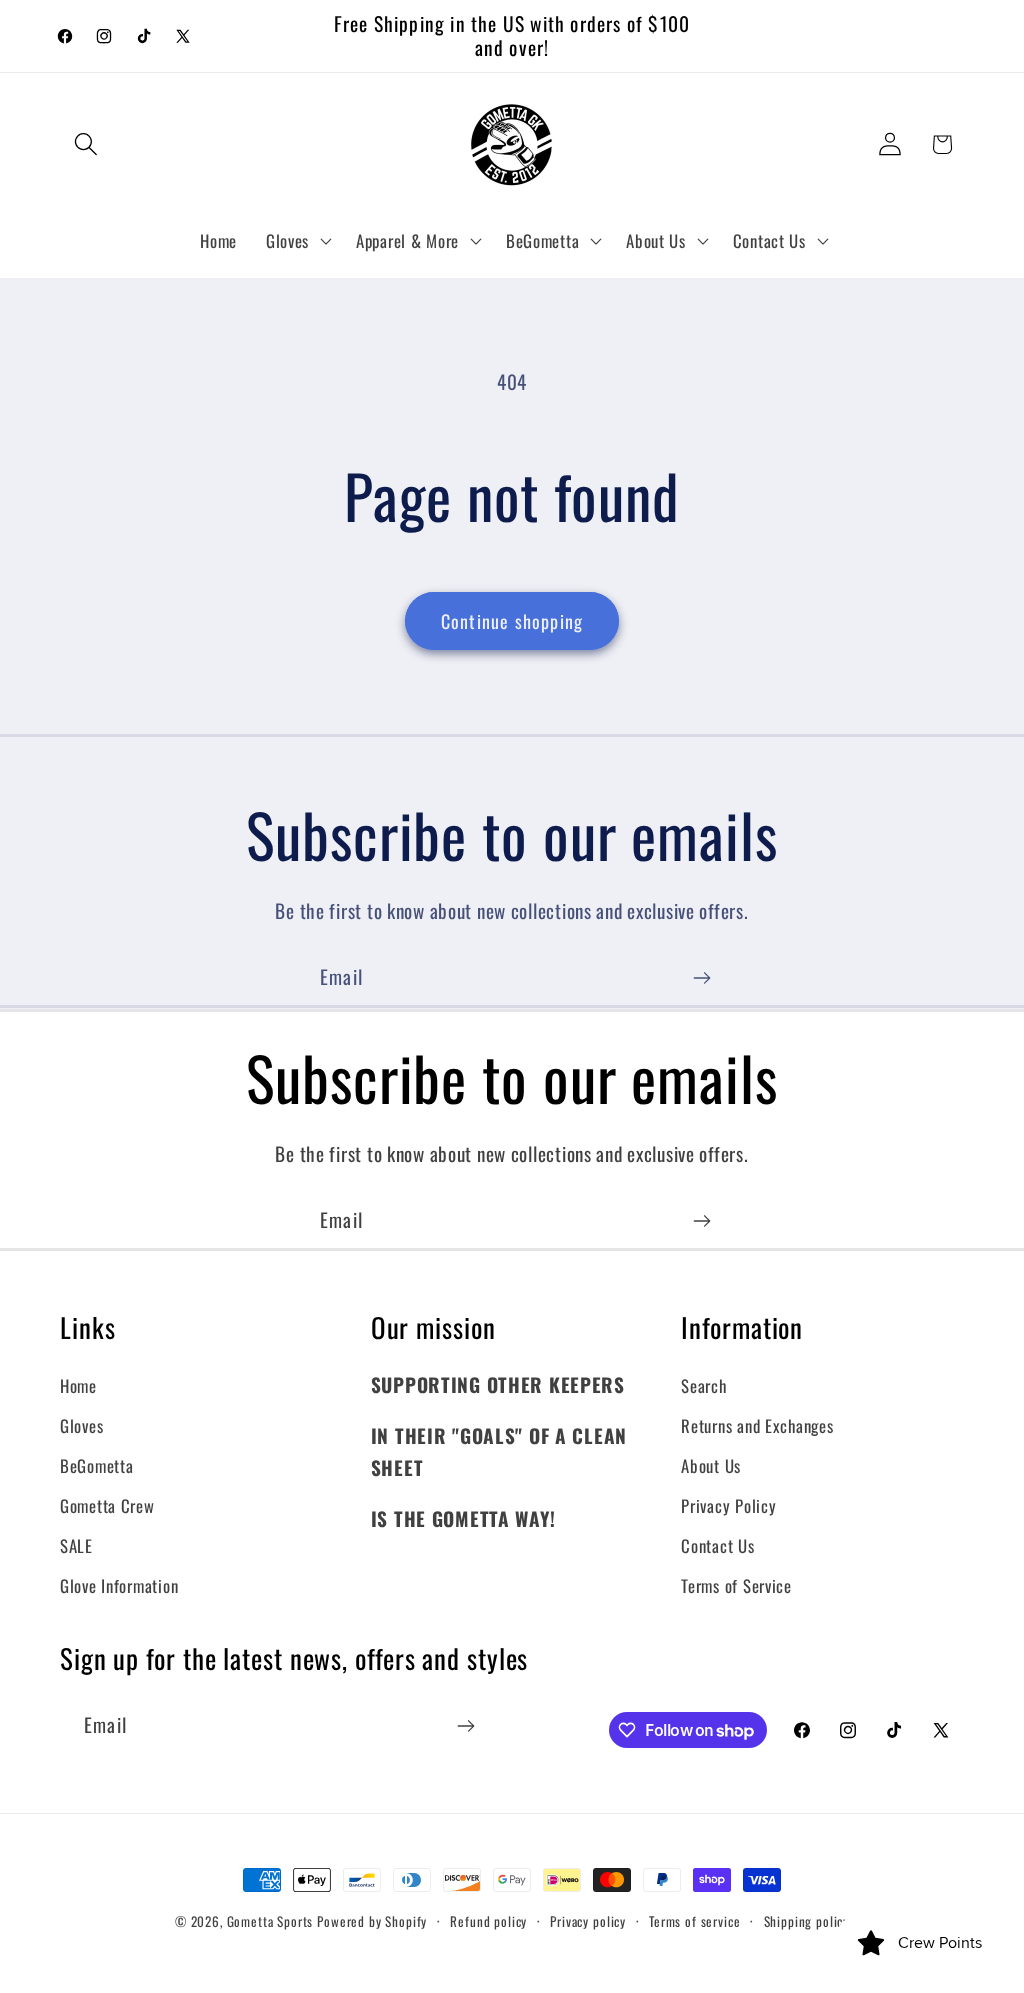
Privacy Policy (728, 1505)
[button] (86, 144)
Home (78, 1385)
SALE (76, 1545)
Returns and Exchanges (757, 1425)
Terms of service (694, 1921)
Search (703, 1385)
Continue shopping (512, 621)
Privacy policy (588, 1921)
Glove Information (119, 1585)
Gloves (81, 1425)
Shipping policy (807, 1921)
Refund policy (488, 1921)
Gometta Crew (107, 1505)
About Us (711, 1465)
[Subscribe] (701, 978)
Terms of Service (736, 1585)
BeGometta (96, 1465)
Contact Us (717, 1545)
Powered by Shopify (372, 1921)
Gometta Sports (270, 1921)
